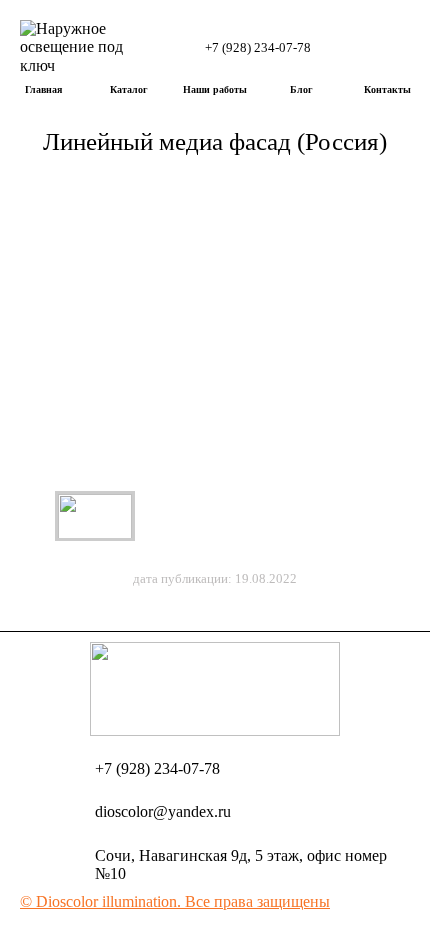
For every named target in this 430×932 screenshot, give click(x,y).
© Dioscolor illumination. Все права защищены (175, 901)
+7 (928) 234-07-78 (258, 47)
